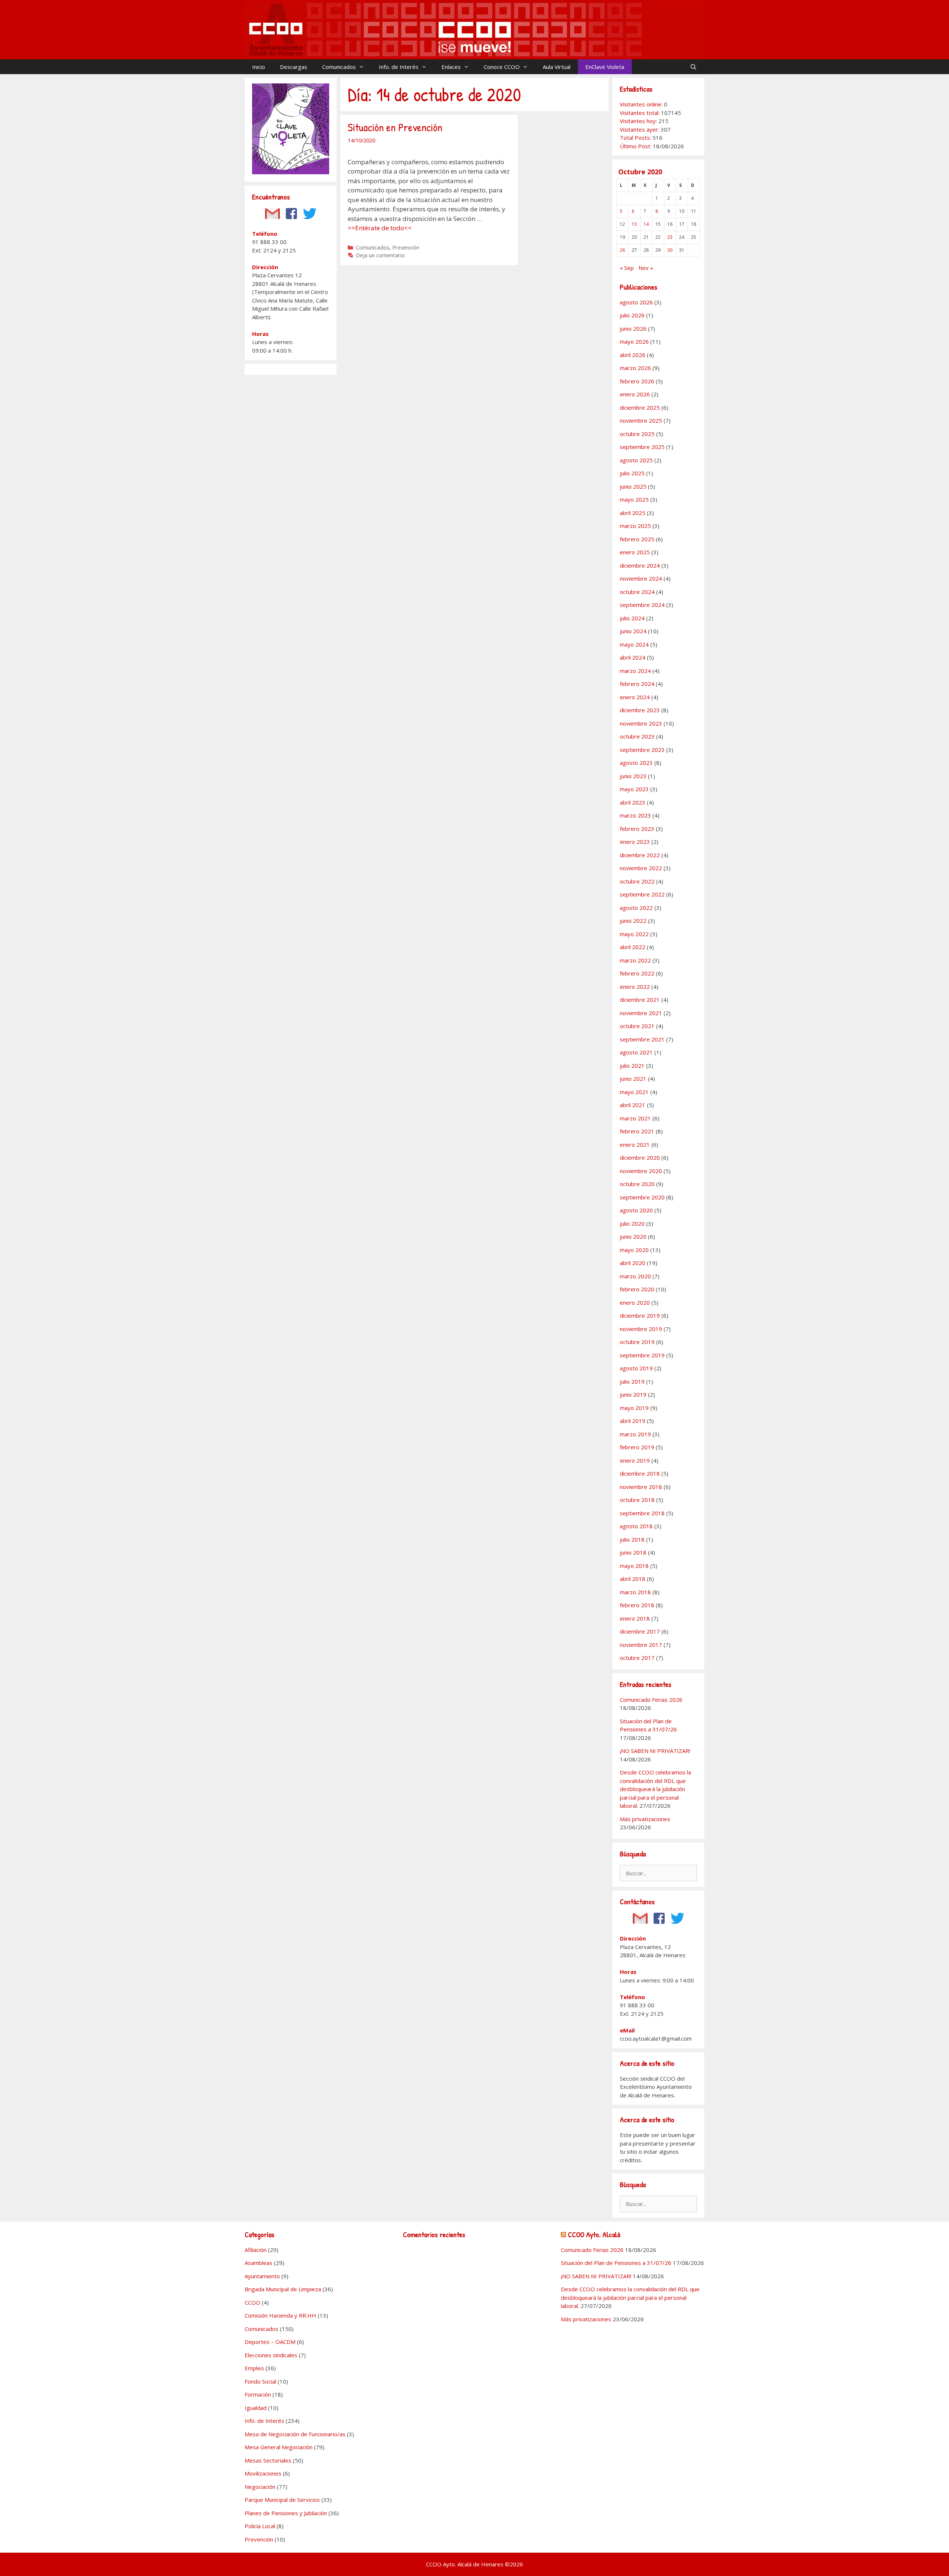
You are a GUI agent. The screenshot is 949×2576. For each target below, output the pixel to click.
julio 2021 (632, 1066)
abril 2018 (633, 1579)
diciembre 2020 (640, 1157)
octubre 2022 (637, 881)
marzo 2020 (635, 1276)
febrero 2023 (637, 829)
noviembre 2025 (641, 420)
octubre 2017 (637, 1658)
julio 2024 (632, 618)
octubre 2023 (637, 736)
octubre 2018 (637, 1500)
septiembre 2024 (642, 605)
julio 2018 (632, 1539)
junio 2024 (633, 631)
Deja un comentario (380, 255)
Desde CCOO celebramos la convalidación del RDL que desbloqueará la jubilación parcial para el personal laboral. (655, 1789)
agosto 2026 (636, 302)
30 (670, 250)
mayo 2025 (634, 499)
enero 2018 (635, 1618)
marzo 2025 (635, 526)
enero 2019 (635, 1460)
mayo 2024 (634, 644)
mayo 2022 (634, 934)
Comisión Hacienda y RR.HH (280, 2315)
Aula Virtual (557, 67)
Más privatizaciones (645, 1819)
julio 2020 (632, 1223)
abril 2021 (633, 1105)
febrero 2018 (637, 1605)
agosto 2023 (636, 763)
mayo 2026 (634, 341)
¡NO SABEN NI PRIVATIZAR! (655, 1751)
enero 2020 (635, 1302)
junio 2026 (633, 328)
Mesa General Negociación (279, 2447)
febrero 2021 (637, 1131)
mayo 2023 (634, 789)
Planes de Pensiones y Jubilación (286, 2513)
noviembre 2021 (641, 1013)
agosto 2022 (636, 908)
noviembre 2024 (641, 578)
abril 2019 (633, 1421)
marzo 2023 (635, 815)
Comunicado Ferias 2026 (651, 1700)
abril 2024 (633, 657)
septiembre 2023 (642, 750)
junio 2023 (633, 776)
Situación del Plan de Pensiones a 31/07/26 (616, 2263)
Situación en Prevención (395, 127)
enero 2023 (635, 842)
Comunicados (339, 67)
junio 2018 (633, 1552)
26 (622, 250)
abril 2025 (633, 513)
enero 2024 (635, 697)
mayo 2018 (634, 1566)
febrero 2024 (637, 684)
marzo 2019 (635, 1434)
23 (670, 237)
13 (634, 224)
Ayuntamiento (262, 2276)
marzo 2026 (635, 368)
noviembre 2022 (641, 868)
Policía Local (260, 2526)
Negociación (260, 2487)
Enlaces (451, 67)
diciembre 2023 (640, 710)
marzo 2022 (635, 960)
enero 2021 (635, 1145)
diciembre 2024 (640, 565)
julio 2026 (632, 315)
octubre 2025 (637, 434)
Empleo (254, 2368)
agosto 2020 (636, 1210)
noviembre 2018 (641, 1487)
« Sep (627, 268)
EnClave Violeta (605, 67)
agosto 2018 (636, 1526)
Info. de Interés (399, 67)
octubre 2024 (637, 592)
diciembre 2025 (640, 407)
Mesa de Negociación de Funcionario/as (295, 2434)
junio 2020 (633, 1236)
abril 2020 (633, 1263)
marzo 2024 (635, 671)
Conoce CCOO (502, 67)
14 (646, 224)
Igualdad (256, 2408)
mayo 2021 (634, 1092)
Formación (258, 2394)
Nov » (646, 268)
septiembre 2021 (642, 1039)
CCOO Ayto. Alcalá (594, 2234)
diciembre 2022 (640, 855)
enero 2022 (635, 987)
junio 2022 (633, 921)
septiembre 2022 (642, 894)
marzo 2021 (635, 1118)
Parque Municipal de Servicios (282, 2500)
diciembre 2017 (640, 1631)
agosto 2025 (636, 460)
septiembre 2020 (642, 1197)
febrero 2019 (637, 1447)
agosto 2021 (636, 1052)
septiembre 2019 (642, 1355)
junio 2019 (633, 1394)
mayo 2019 (634, 1408)
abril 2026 (633, 355)
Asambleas (259, 2263)
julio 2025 (632, 473)
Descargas (294, 67)
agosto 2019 (636, 1368)
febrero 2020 (637, 1289)
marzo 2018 (635, 1592)
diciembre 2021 (640, 1000)
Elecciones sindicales (271, 2355)
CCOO (252, 2302)
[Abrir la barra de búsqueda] (693, 67)
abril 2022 (633, 947)
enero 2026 (635, 394)
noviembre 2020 (641, 1171)
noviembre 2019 (641, 1329)
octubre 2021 (637, 1026)
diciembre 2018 (640, 1473)
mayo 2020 (634, 1250)
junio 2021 (633, 1079)
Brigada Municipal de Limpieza (283, 2289)
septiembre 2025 (642, 447)
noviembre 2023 (641, 723)
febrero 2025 (637, 539)
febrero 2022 (637, 973)
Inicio (259, 67)
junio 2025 (633, 486)
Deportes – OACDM (270, 2342)
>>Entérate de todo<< (380, 228)
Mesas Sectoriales (268, 2460)
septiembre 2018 (642, 1513)
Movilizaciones (263, 2473)
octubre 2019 (637, 1342)
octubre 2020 (637, 1184)
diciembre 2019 (640, 1315)
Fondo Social (260, 2381)
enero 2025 (635, 552)
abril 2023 (633, 802)
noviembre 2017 (641, 1645)
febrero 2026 (637, 381)
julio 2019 (632, 1381)
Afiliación (256, 2250)
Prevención (406, 247)
